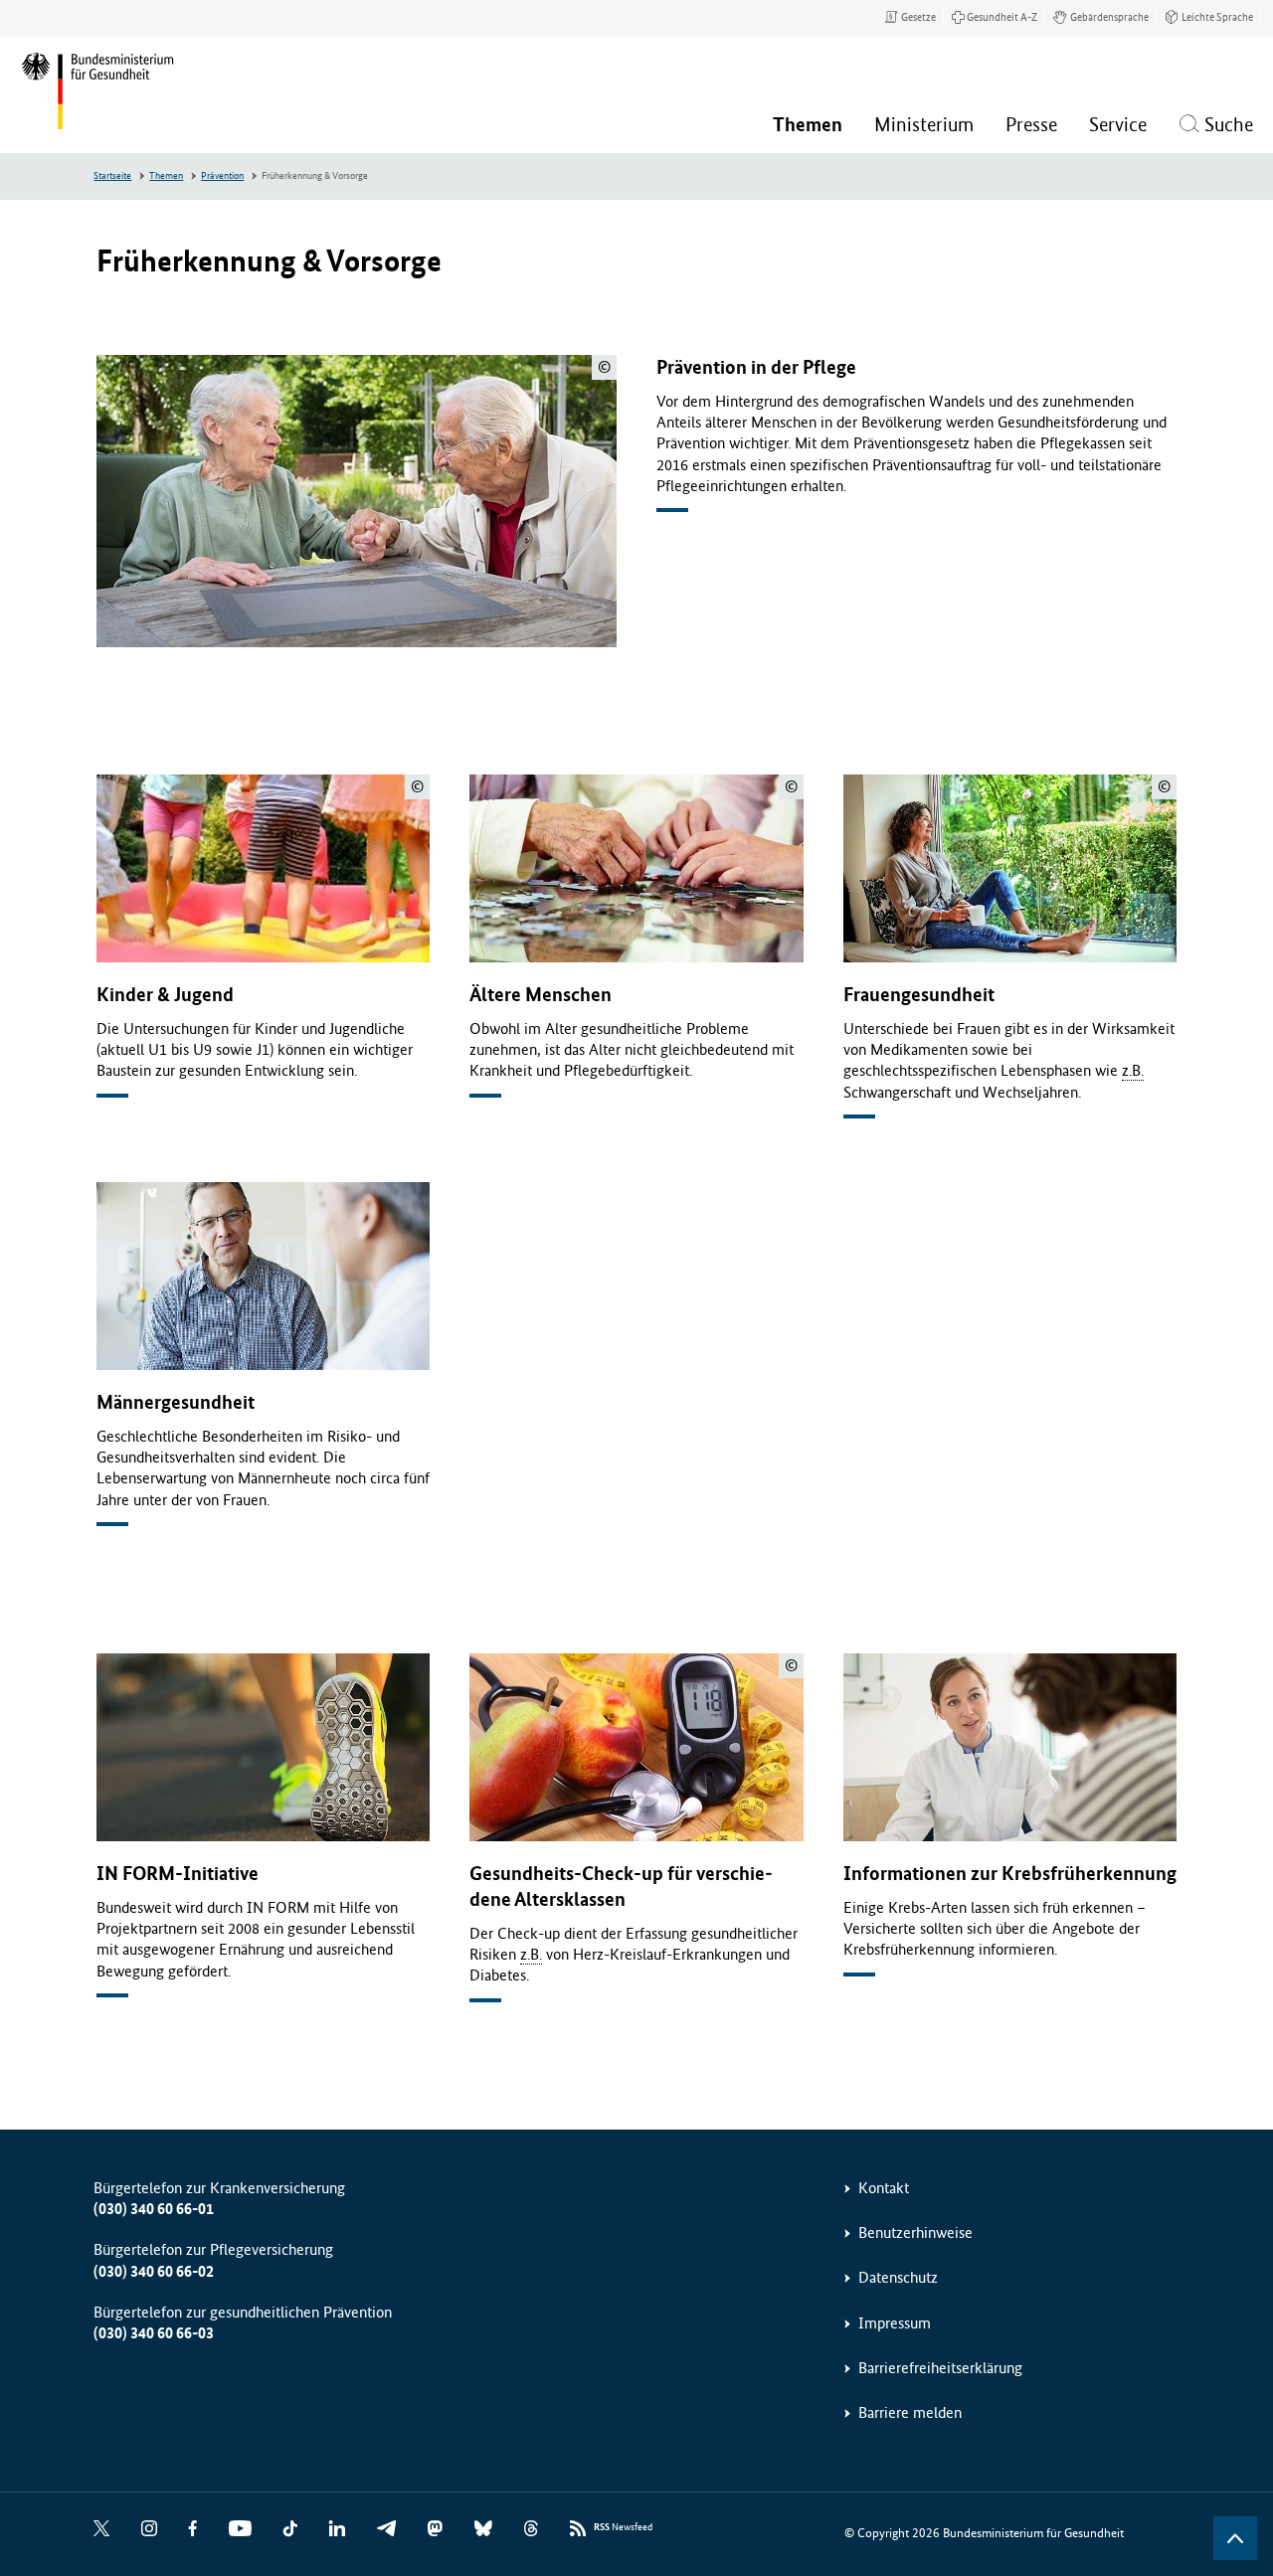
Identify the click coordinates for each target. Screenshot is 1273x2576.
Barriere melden (910, 2412)
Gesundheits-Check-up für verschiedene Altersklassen (621, 1887)
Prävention (222, 176)
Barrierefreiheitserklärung (940, 2368)
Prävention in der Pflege (756, 367)
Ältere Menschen (541, 995)
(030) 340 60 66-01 (154, 2209)
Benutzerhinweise (915, 2233)
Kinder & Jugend (165, 995)
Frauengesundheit (919, 995)
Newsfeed (623, 2527)
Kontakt (884, 2188)
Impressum (895, 2323)
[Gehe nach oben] (1235, 2538)
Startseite (112, 176)
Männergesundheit (176, 1402)
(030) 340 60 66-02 (154, 2271)
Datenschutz (898, 2277)
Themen (166, 176)
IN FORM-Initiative (178, 1874)
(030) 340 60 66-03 (154, 2333)
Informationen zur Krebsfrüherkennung (1010, 1874)
